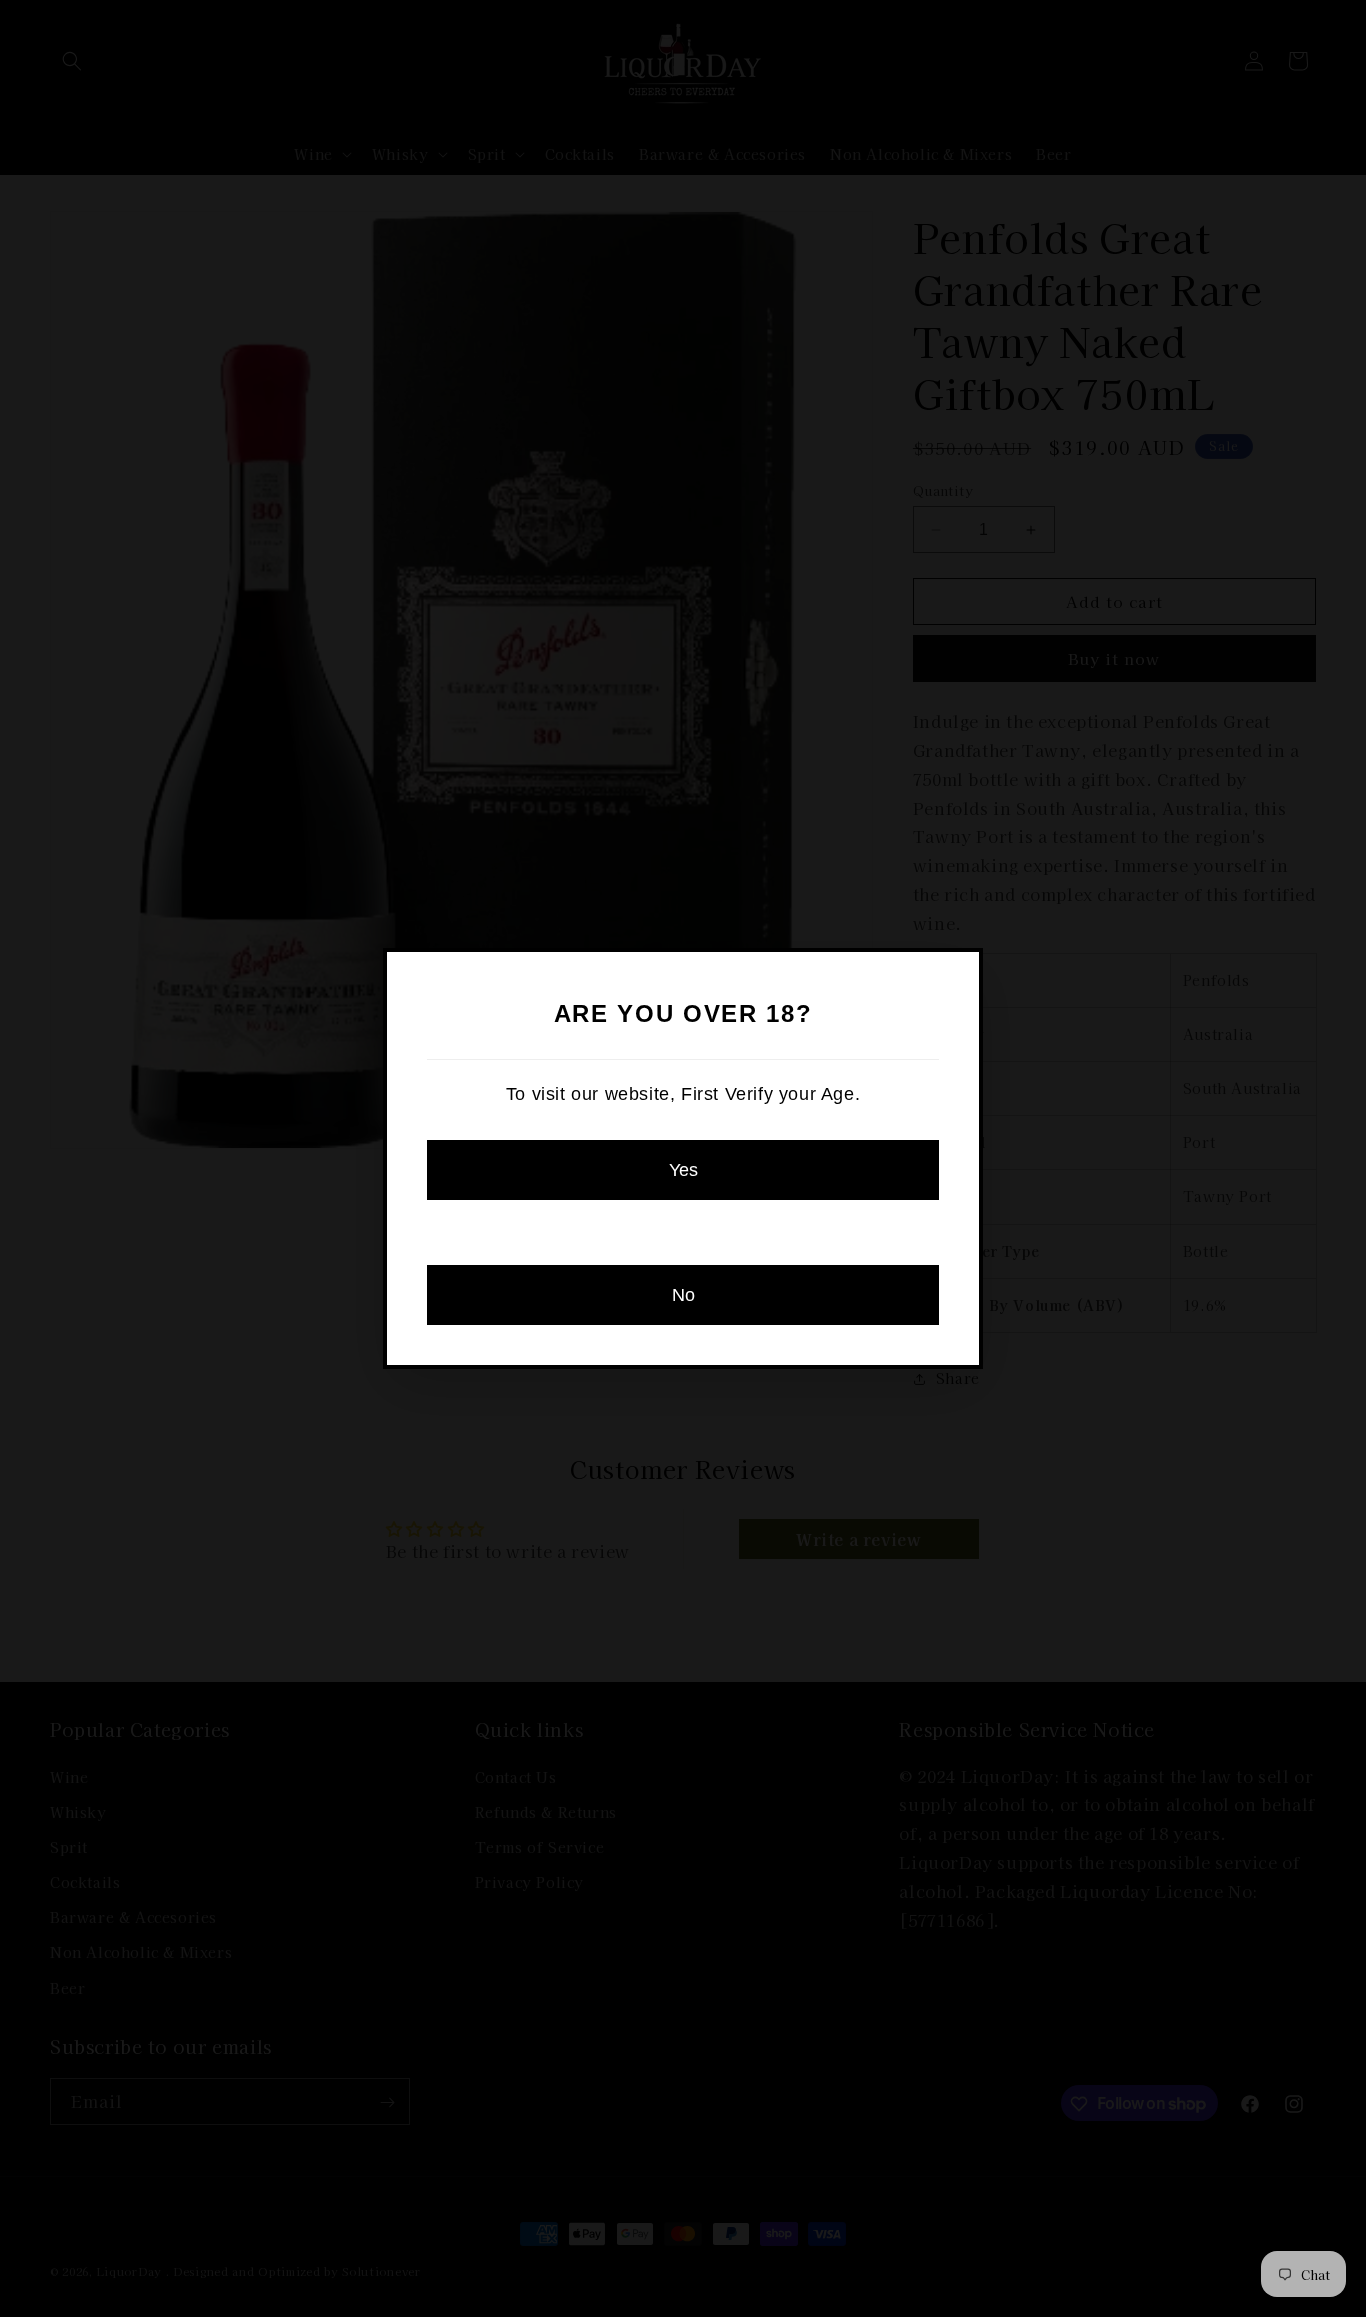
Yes (683, 1170)
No (683, 1295)
